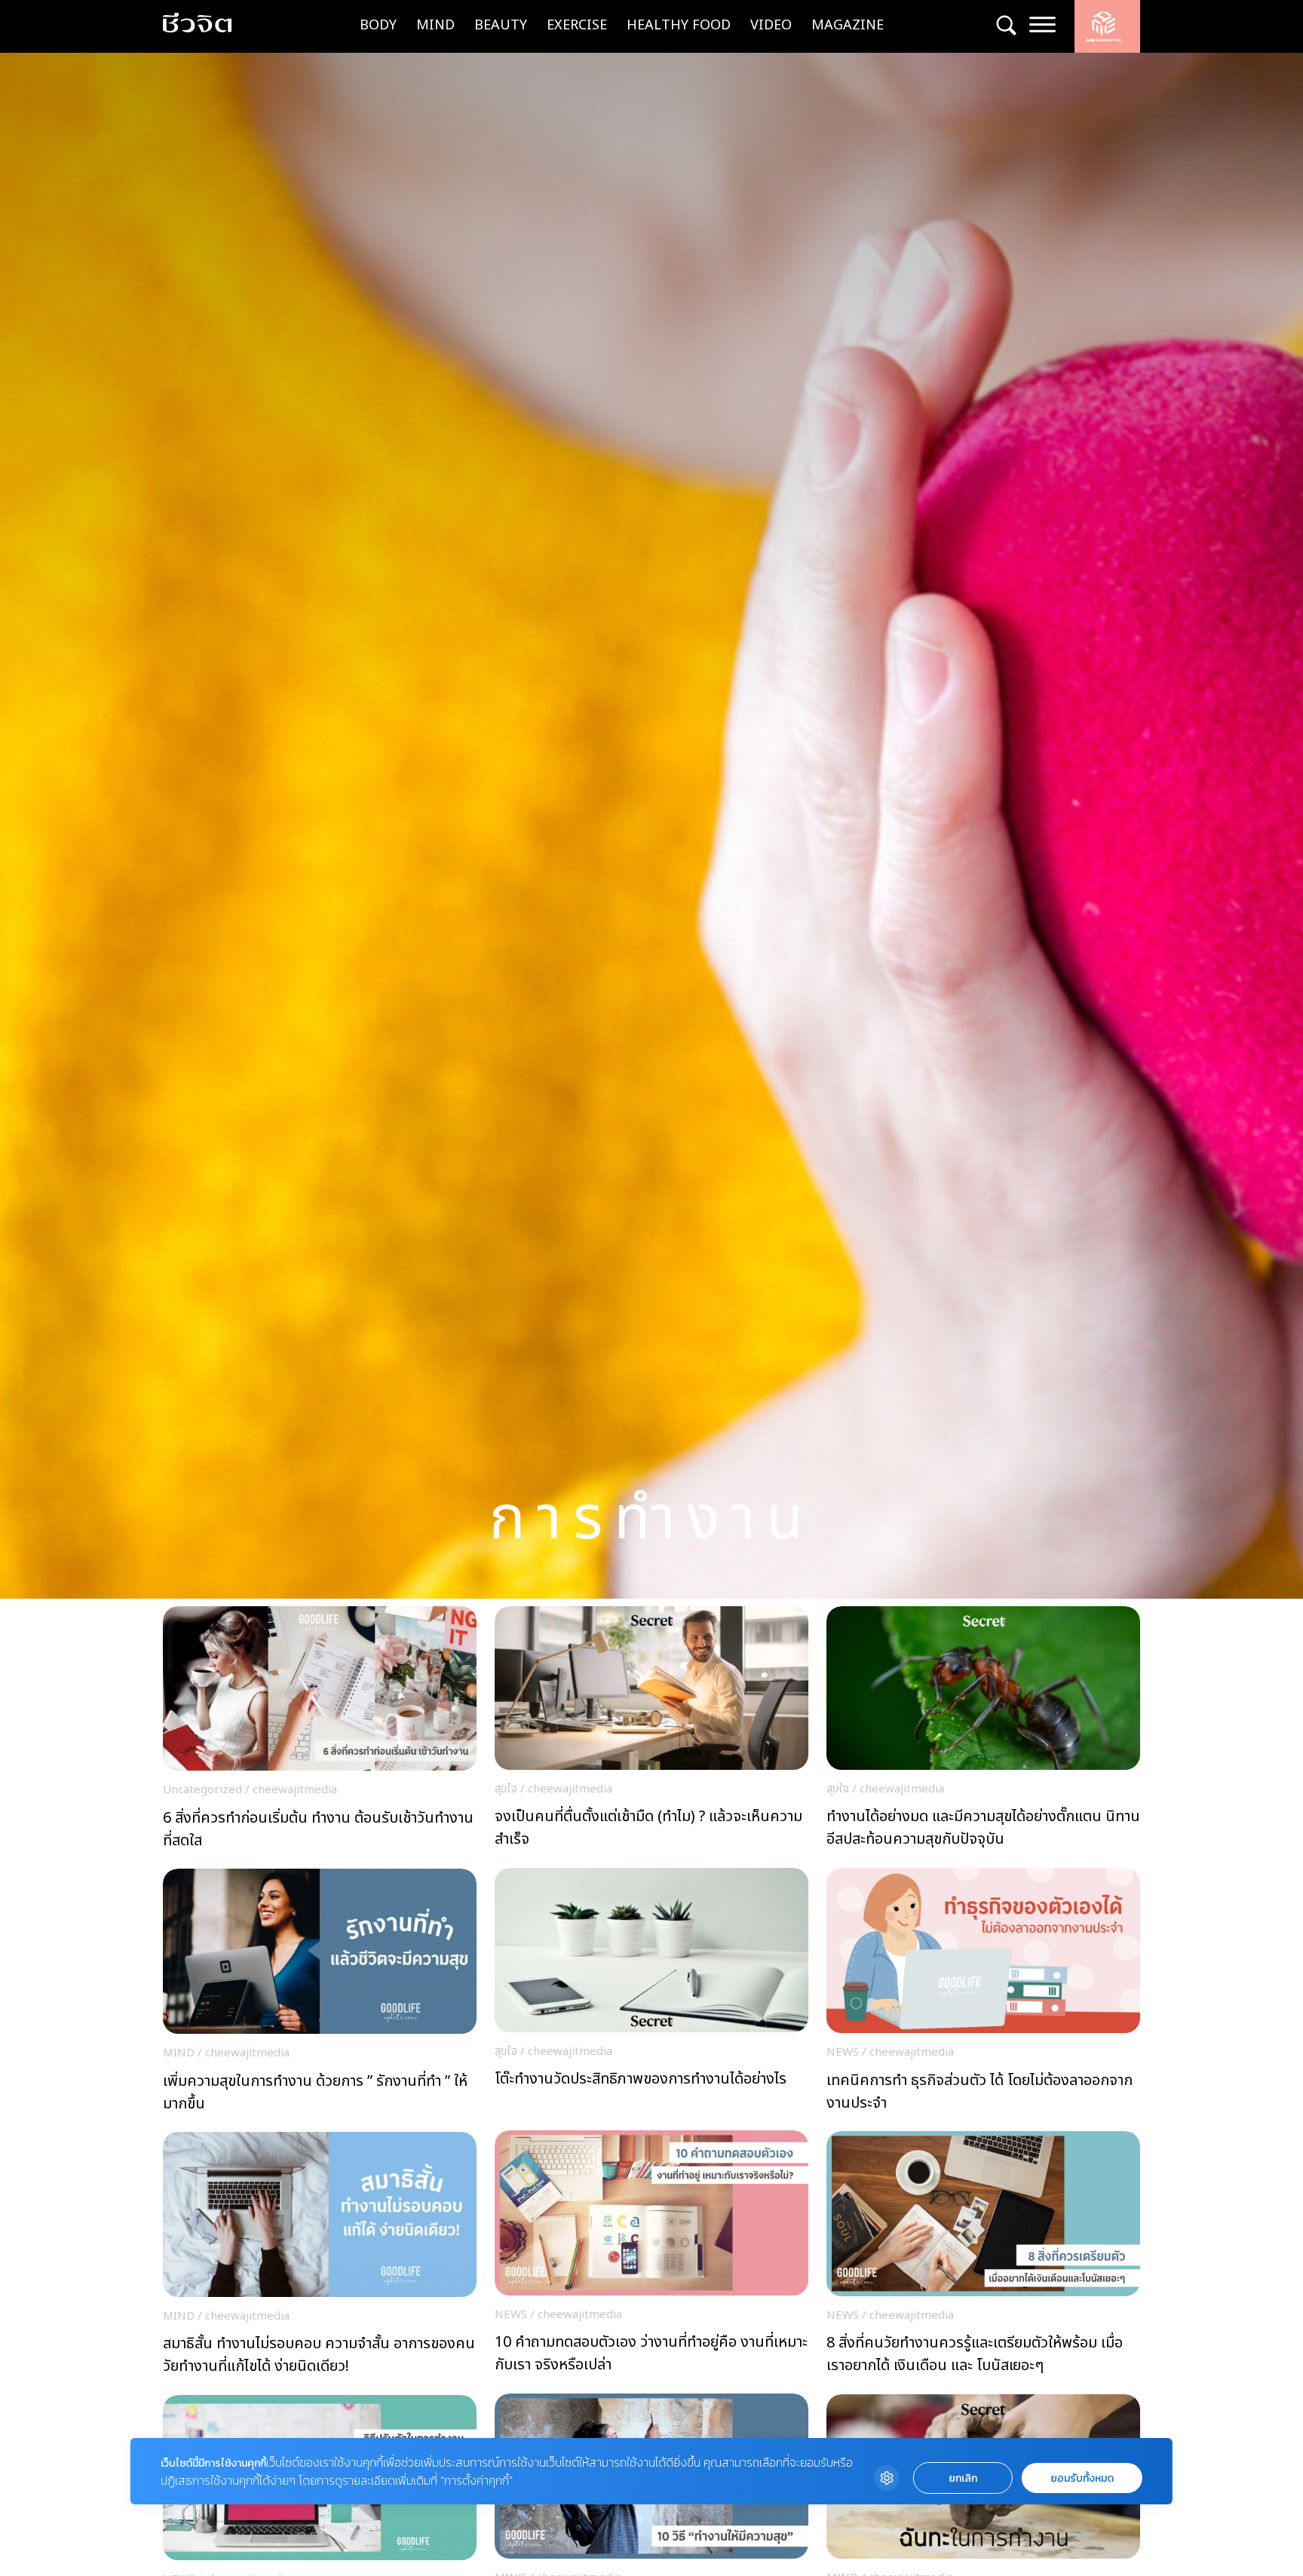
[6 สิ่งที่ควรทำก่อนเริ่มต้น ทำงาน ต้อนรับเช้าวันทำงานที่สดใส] (320, 1732)
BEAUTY (501, 25)
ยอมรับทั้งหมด (1082, 2478)
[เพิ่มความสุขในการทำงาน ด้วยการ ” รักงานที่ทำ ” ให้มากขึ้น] (320, 1995)
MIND (435, 25)
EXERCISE (577, 25)
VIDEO (771, 25)
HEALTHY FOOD (679, 25)
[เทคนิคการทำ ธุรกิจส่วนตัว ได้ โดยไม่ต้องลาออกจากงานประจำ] (983, 1994)
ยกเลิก (963, 2478)
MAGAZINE (848, 25)
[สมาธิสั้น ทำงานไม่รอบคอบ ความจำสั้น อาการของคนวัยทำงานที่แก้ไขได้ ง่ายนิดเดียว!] (320, 2258)
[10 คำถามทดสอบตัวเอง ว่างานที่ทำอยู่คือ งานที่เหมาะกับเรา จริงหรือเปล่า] (651, 2256)
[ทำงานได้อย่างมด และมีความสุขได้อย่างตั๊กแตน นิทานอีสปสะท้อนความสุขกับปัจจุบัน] (983, 1732)
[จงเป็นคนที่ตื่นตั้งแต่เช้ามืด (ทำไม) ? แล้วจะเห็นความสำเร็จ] (651, 1732)
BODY (378, 25)
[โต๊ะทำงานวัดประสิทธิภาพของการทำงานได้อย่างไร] (651, 1993)
